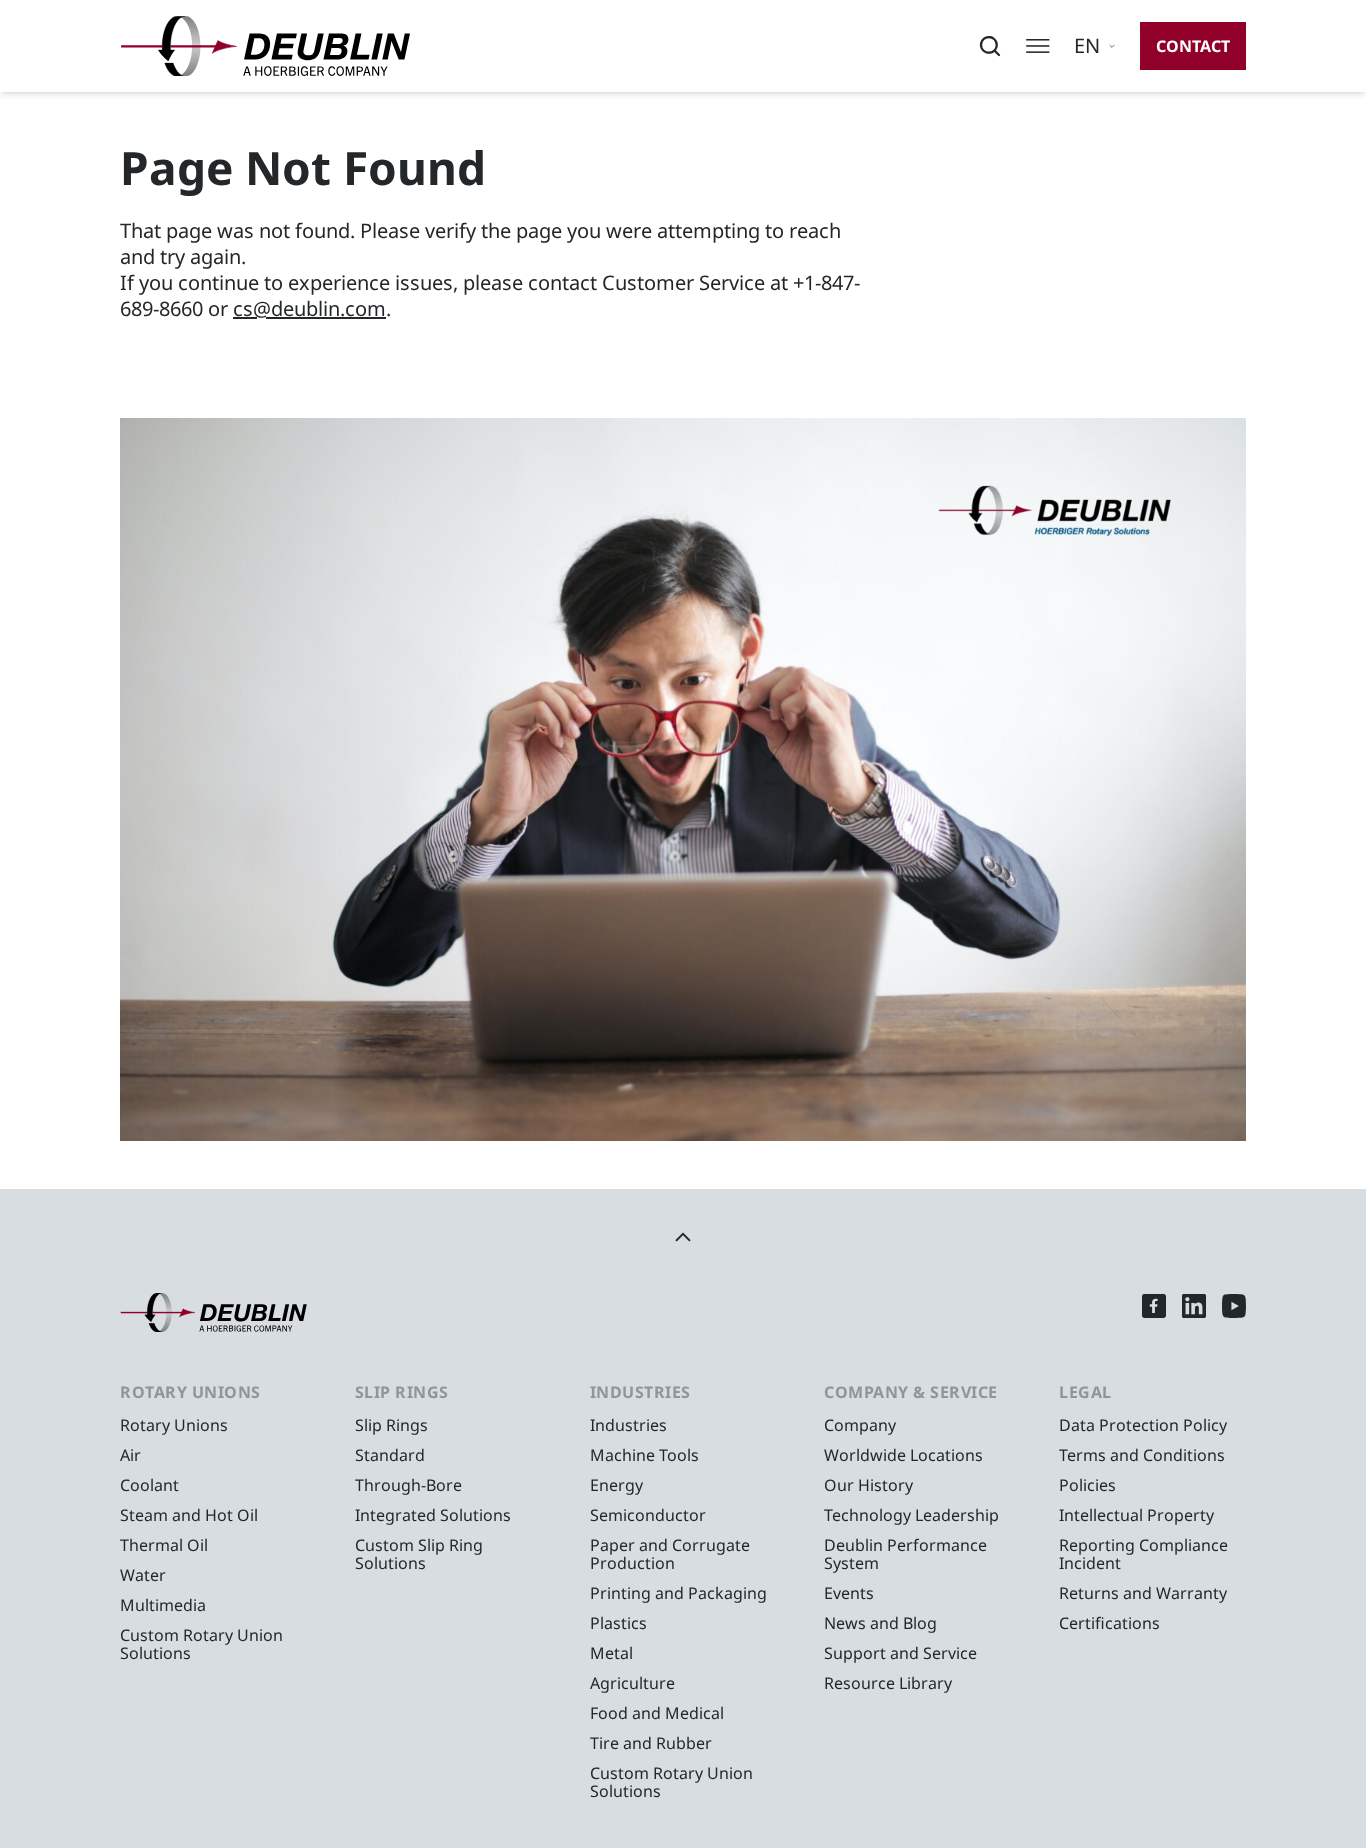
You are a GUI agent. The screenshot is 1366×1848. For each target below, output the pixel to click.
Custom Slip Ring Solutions (419, 1554)
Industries (628, 1425)
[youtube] (1234, 1312)
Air (130, 1455)
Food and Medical (657, 1713)
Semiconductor (648, 1515)
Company (860, 1425)
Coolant (149, 1485)
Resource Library (888, 1683)
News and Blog (880, 1623)
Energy (616, 1485)
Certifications (1109, 1623)
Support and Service (900, 1653)
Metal (611, 1653)
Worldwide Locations (903, 1455)
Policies (1087, 1485)
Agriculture (632, 1683)
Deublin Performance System (905, 1554)
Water (143, 1575)
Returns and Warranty (1143, 1593)
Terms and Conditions (1142, 1455)
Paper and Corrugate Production (670, 1554)
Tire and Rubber (651, 1743)
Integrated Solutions (433, 1515)
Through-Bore (408, 1485)
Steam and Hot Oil (189, 1515)
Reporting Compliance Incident (1143, 1554)
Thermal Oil (164, 1545)
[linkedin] (1194, 1312)
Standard (390, 1455)
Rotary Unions (174, 1425)
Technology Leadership (911, 1515)
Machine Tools (644, 1455)
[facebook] (1154, 1312)
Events (849, 1593)
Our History (868, 1485)
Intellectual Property (1136, 1515)
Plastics (618, 1623)
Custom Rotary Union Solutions (201, 1644)
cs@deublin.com (309, 308)
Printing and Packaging (678, 1593)
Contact (1193, 46)
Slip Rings (391, 1425)
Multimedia (163, 1605)
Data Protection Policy (1143, 1425)
